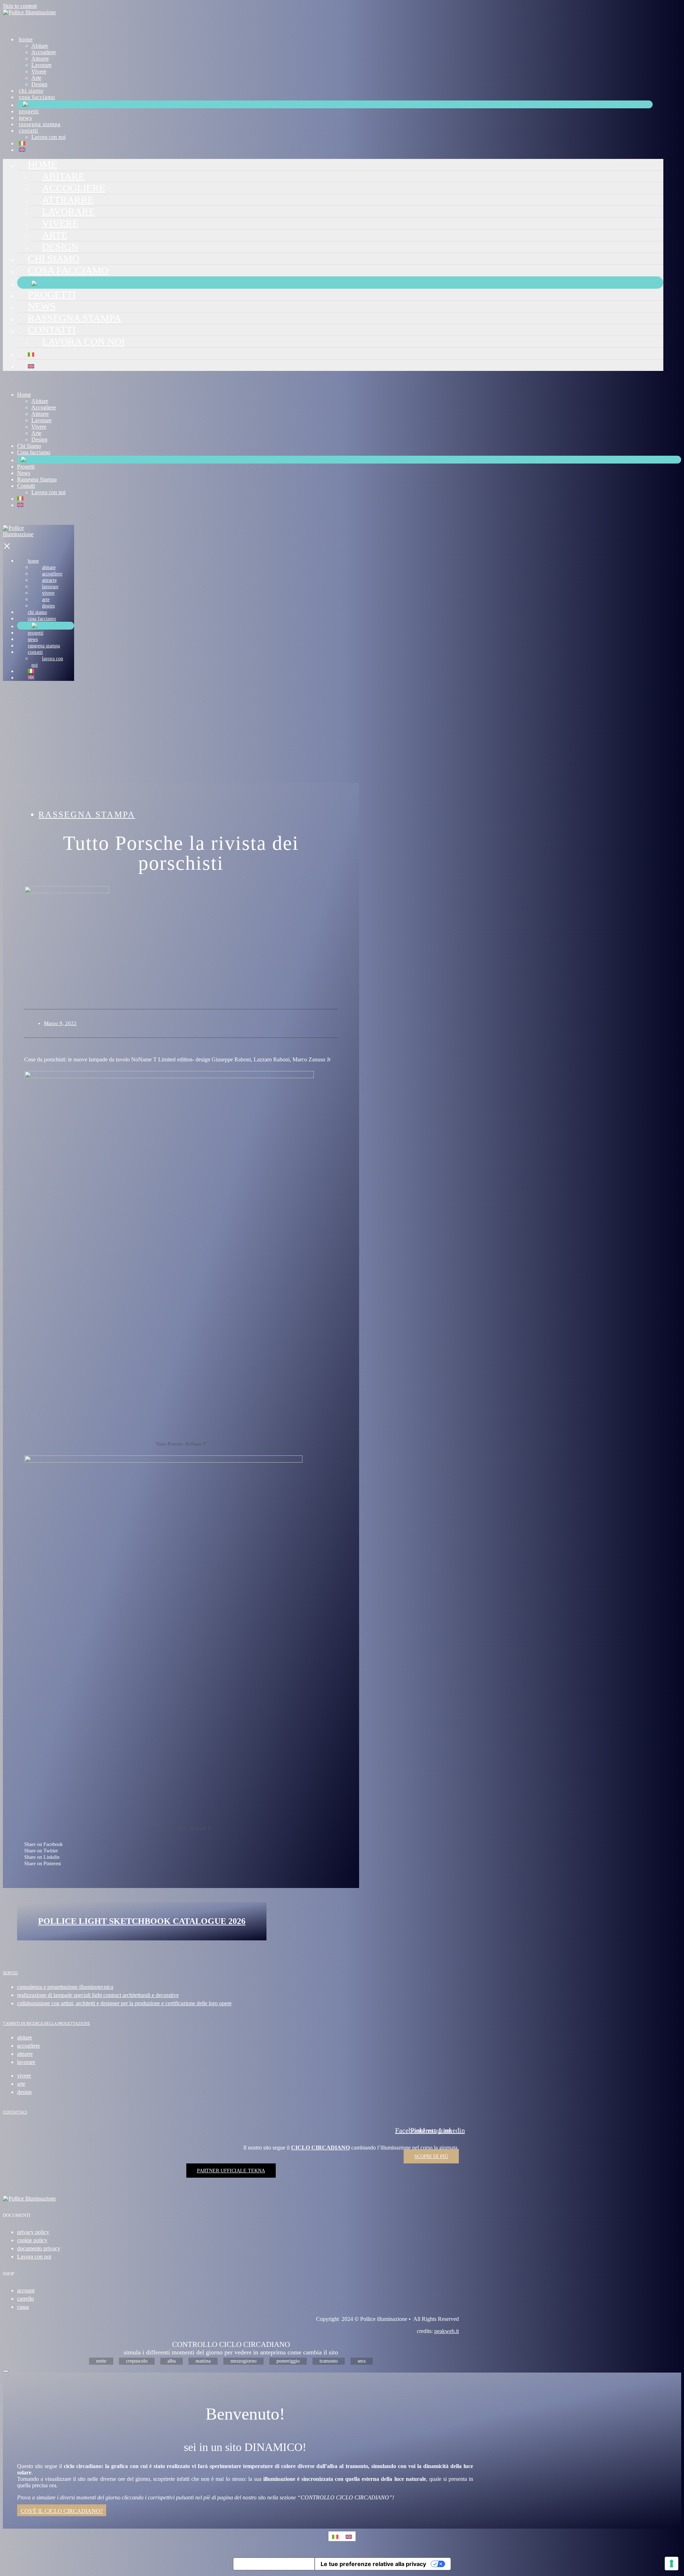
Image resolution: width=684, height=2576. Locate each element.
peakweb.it (447, 2331)
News (25, 118)
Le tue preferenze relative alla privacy (373, 2564)
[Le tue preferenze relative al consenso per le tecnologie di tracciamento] (672, 2564)
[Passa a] (22, 143)
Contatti (28, 131)
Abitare (40, 46)
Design (39, 84)
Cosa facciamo (37, 97)
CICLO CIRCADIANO (320, 2148)
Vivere (39, 71)
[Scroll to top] (6, 2371)
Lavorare (42, 65)
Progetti (29, 111)
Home (26, 39)
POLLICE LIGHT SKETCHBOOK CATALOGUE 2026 (142, 1921)
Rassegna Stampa (40, 124)
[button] (181, 1844)
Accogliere (44, 52)
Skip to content (20, 6)
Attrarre (40, 59)
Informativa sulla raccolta (274, 2564)
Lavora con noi (48, 137)
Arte (36, 78)
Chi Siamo (31, 91)
